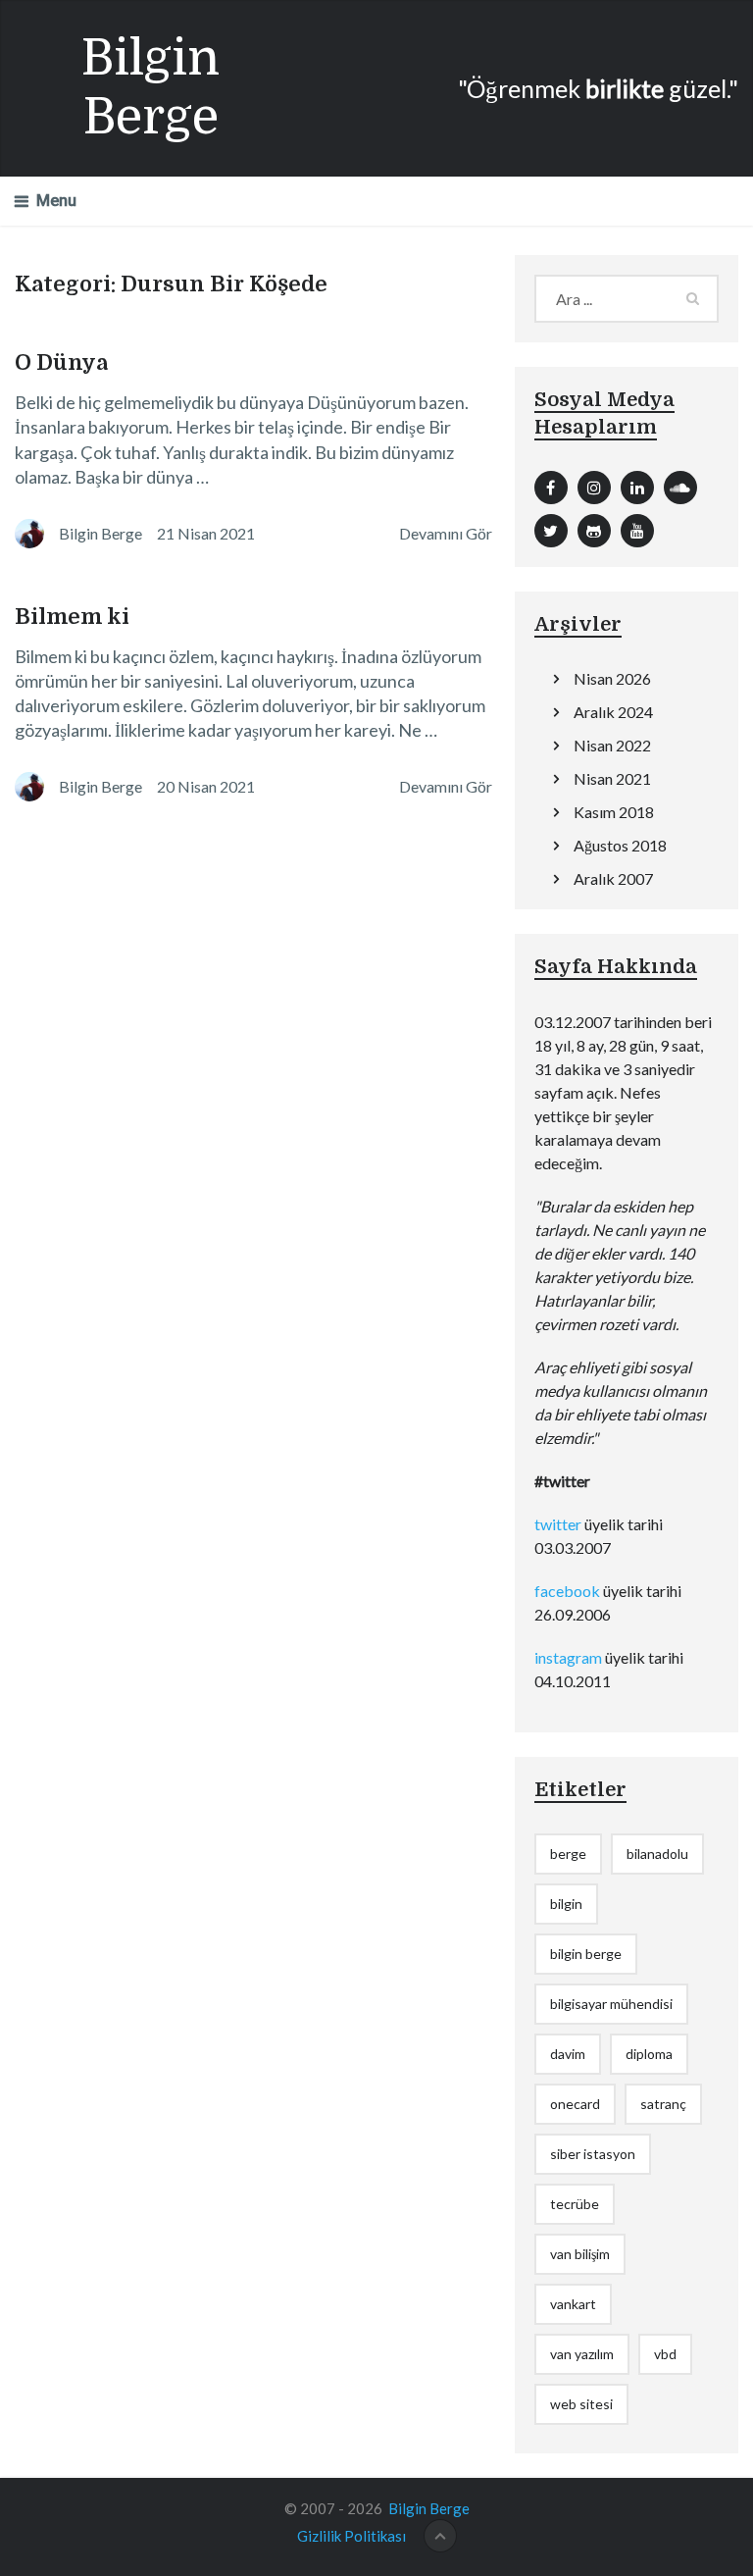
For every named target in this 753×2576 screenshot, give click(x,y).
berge (568, 1854)
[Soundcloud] (680, 488)
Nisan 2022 (612, 745)
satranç (663, 2104)
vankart (573, 2304)
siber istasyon (593, 2154)
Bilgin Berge (151, 88)
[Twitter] (551, 531)
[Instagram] (594, 488)
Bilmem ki (72, 617)
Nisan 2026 (612, 678)
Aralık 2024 (613, 712)
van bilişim (580, 2254)
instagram (568, 1657)
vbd (665, 2354)
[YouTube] (637, 531)
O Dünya (61, 362)
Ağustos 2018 (620, 845)
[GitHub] (594, 531)
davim (568, 2054)
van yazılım (582, 2354)
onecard (575, 2104)
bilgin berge (586, 1954)
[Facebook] (551, 488)
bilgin (566, 1904)
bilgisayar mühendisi (611, 2004)
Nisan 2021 (612, 778)
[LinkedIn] (637, 488)
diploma (649, 2054)
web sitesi (581, 2404)
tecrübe (575, 2204)
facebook (567, 1591)
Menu (56, 201)
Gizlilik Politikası (351, 2536)
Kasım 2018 (614, 812)
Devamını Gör (446, 533)
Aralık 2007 (613, 878)
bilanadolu (657, 1854)
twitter (558, 1524)
